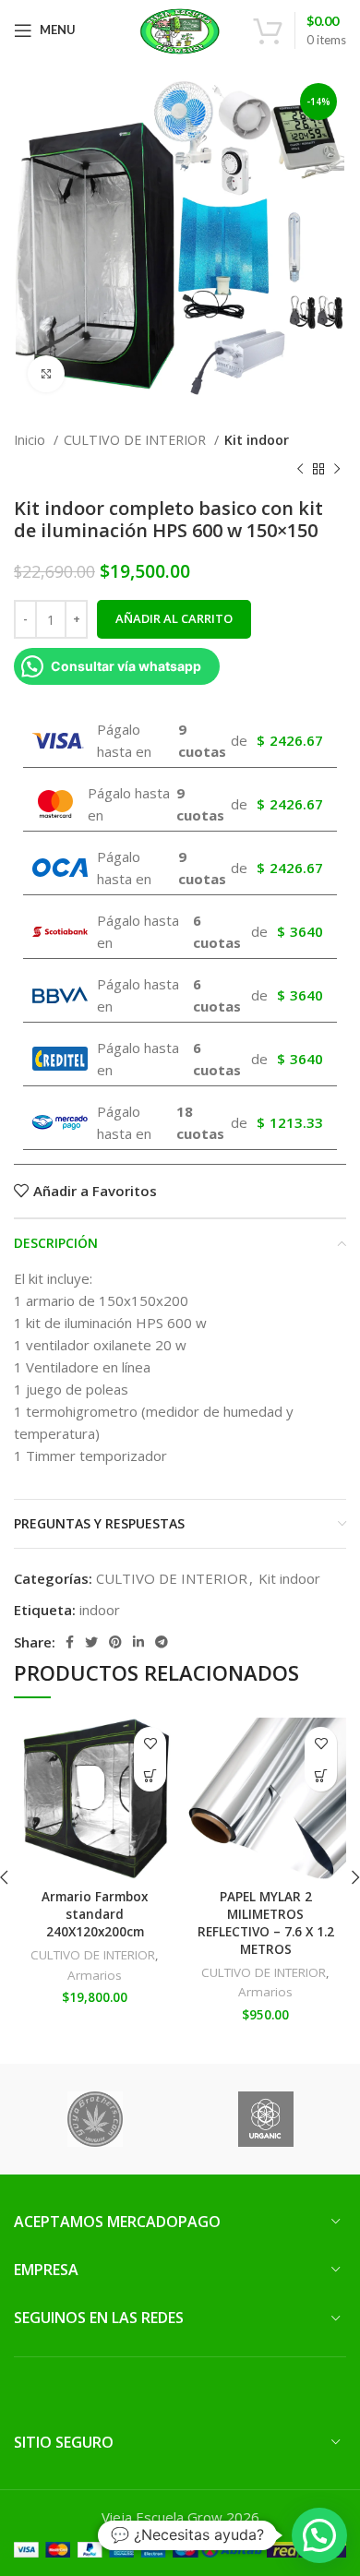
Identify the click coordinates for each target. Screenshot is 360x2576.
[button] (150, 1775)
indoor (100, 1610)
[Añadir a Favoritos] (150, 1743)
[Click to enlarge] (46, 374)
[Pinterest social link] (115, 1642)
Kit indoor (257, 440)
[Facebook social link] (70, 1642)
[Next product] (337, 470)
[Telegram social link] (162, 1642)
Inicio (31, 440)
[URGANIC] (265, 2119)
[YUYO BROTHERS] (95, 2119)
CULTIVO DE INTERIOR (137, 440)
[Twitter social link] (91, 1642)
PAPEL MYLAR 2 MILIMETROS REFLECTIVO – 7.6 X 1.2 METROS (266, 1923)
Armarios (95, 1975)
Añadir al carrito (174, 618)
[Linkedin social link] (138, 1642)
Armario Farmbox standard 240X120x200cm (95, 1914)
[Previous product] (300, 470)
